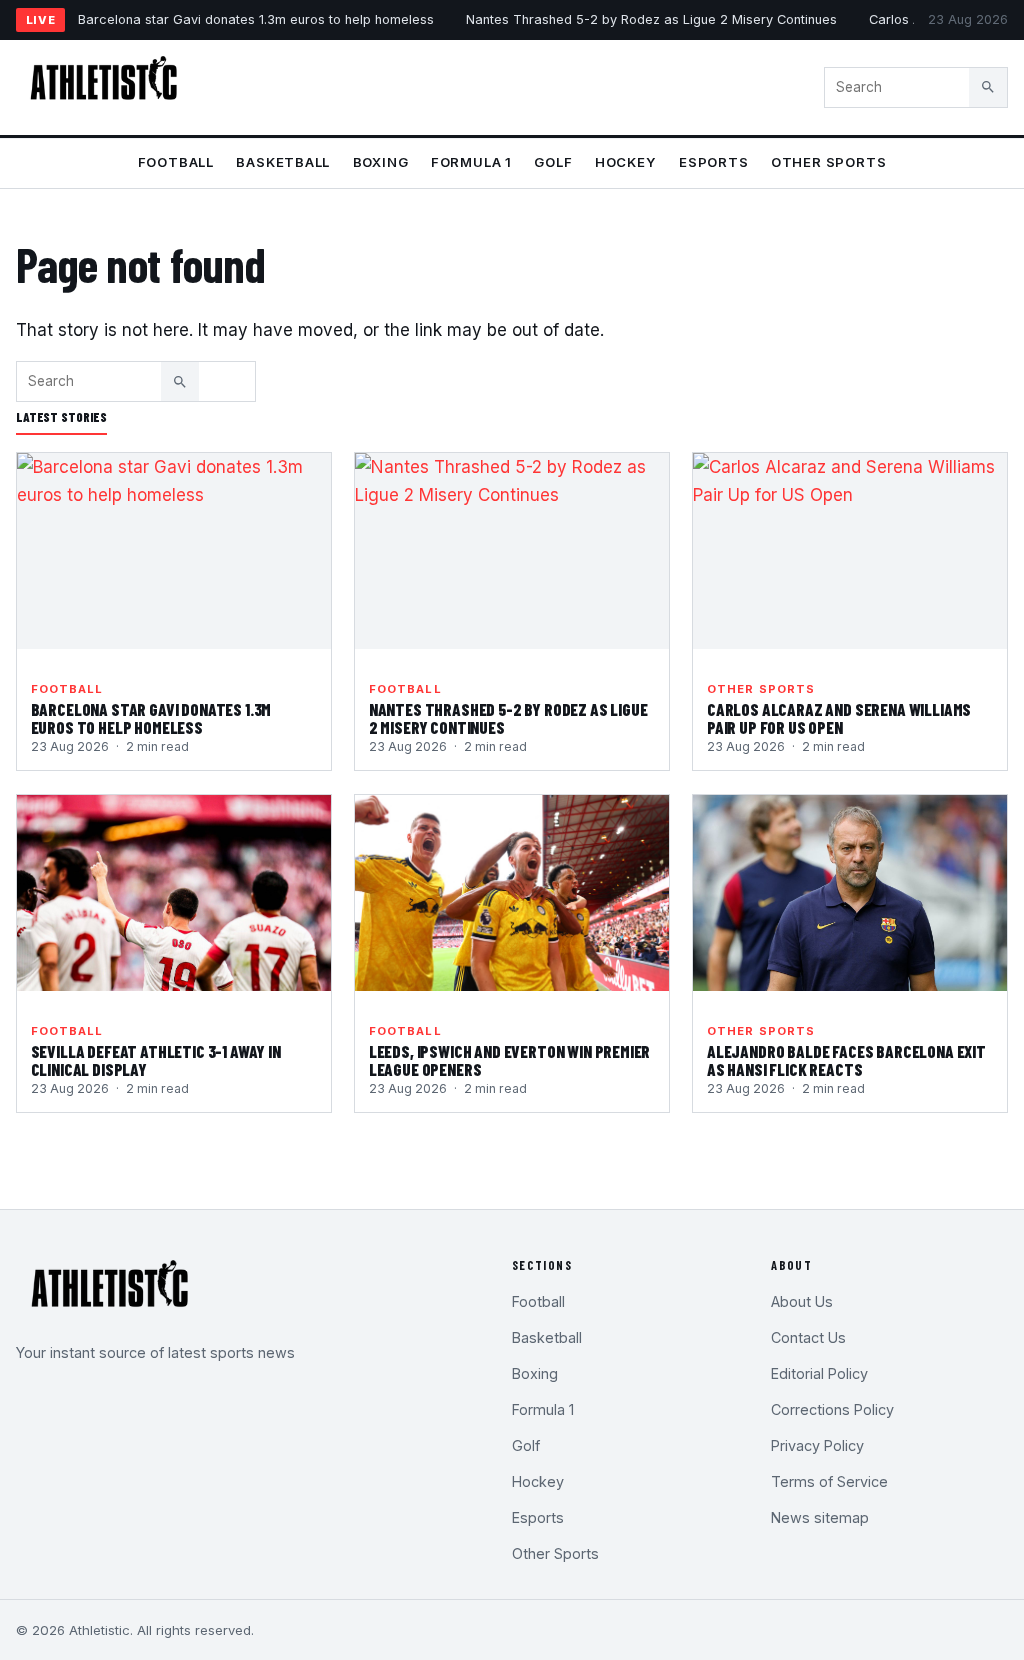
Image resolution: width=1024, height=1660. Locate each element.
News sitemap (820, 1517)
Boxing (381, 162)
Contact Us (808, 1337)
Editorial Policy (819, 1373)
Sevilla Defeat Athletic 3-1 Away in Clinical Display (156, 1060)
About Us (802, 1301)
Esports (714, 162)
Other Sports (828, 162)
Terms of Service (829, 1481)
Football (176, 162)
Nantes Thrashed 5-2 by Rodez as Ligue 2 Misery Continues (651, 19)
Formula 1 (471, 162)
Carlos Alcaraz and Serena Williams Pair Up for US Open (839, 718)
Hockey (626, 162)
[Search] (988, 87)
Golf (553, 162)
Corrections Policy (832, 1409)
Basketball (283, 162)
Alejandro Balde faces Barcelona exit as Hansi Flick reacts (846, 1060)
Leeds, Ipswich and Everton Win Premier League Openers (510, 1060)
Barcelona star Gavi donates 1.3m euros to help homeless (256, 19)
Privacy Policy (817, 1445)
